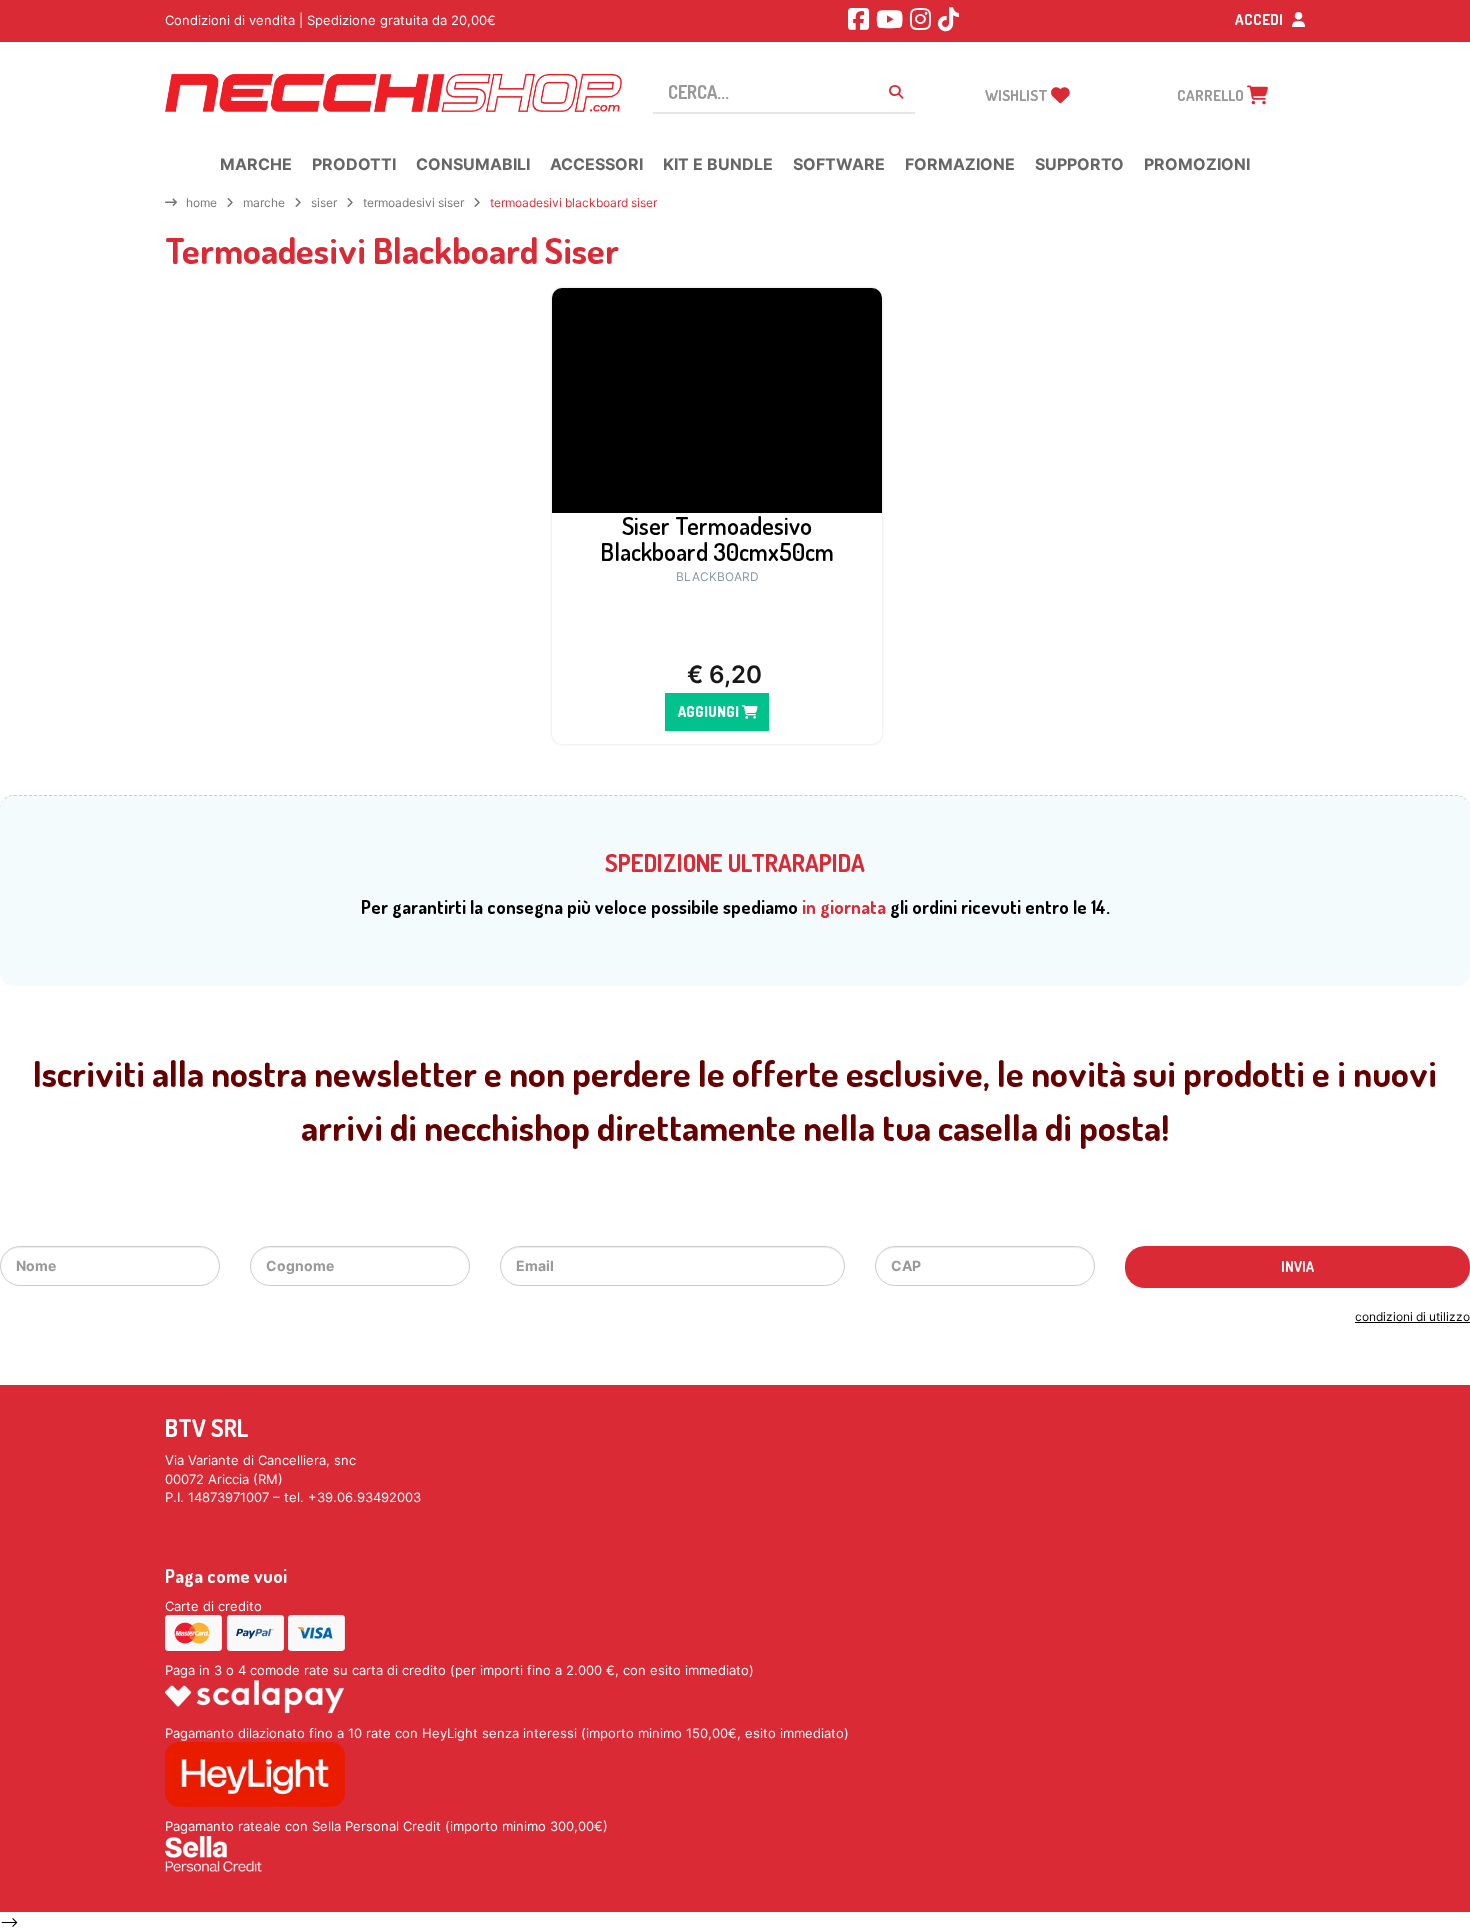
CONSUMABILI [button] (473, 164)
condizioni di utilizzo (1412, 1316)
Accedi (1260, 19)
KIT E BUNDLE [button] (718, 164)
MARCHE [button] (256, 164)
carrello (1212, 95)
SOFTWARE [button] (839, 164)
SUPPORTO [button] (1079, 164)
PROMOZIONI (1197, 164)
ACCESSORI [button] (596, 164)
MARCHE (264, 202)
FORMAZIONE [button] (960, 164)
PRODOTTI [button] (354, 164)
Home (201, 202)
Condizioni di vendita (230, 20)
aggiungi (710, 711)
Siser (324, 202)
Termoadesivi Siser (413, 202)
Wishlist (1018, 95)
